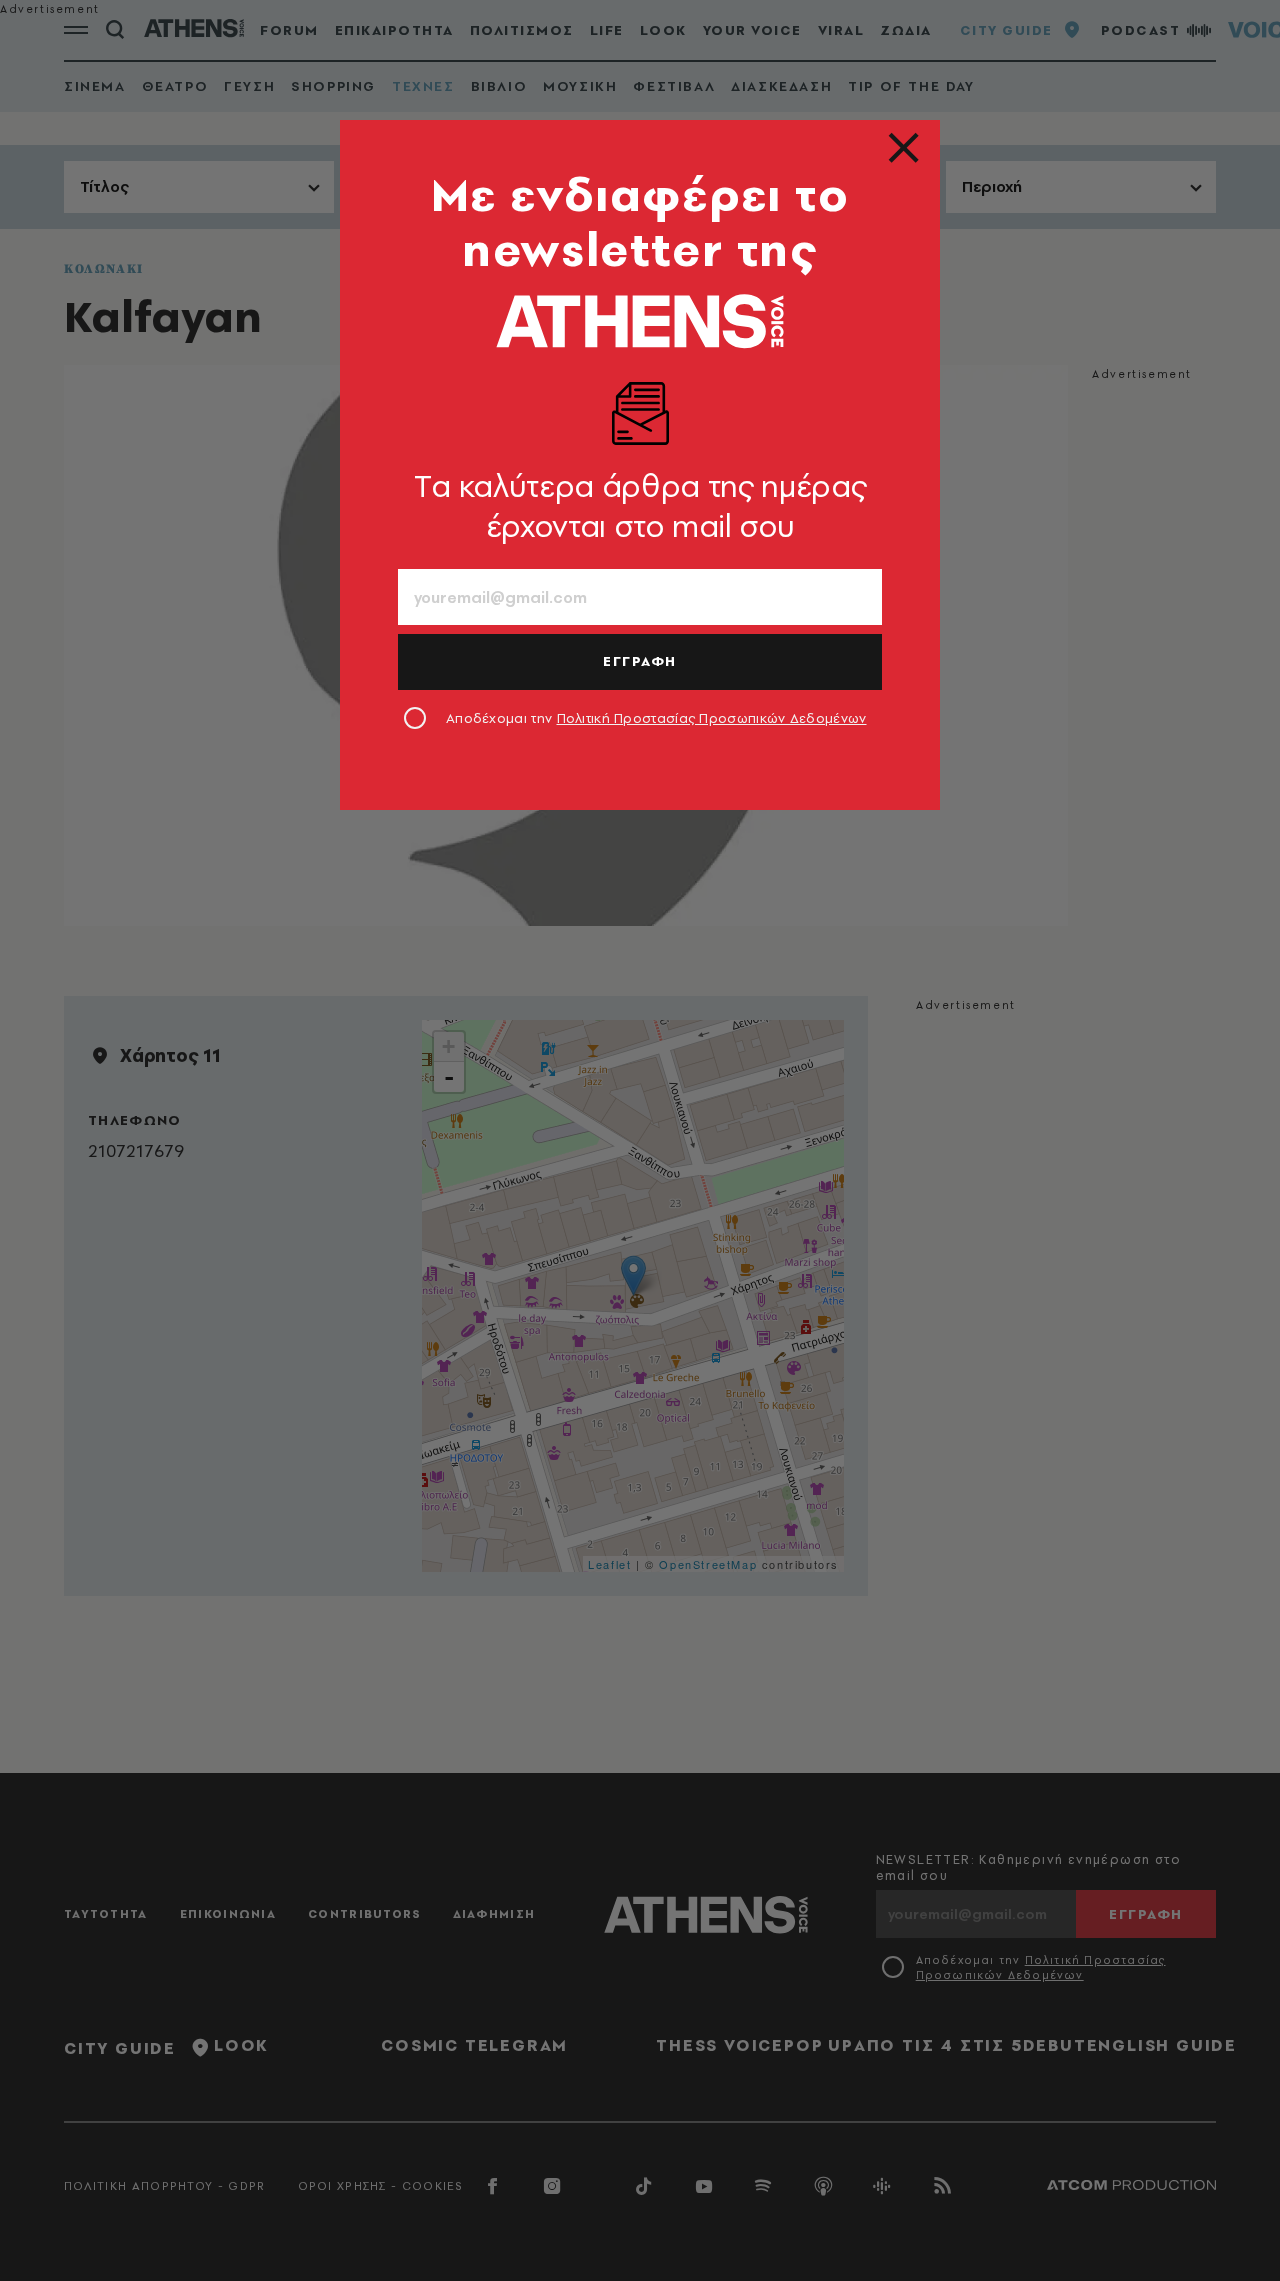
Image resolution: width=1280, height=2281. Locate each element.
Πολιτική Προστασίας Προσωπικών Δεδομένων (712, 718)
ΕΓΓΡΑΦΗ (640, 661)
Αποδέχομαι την (656, 718)
